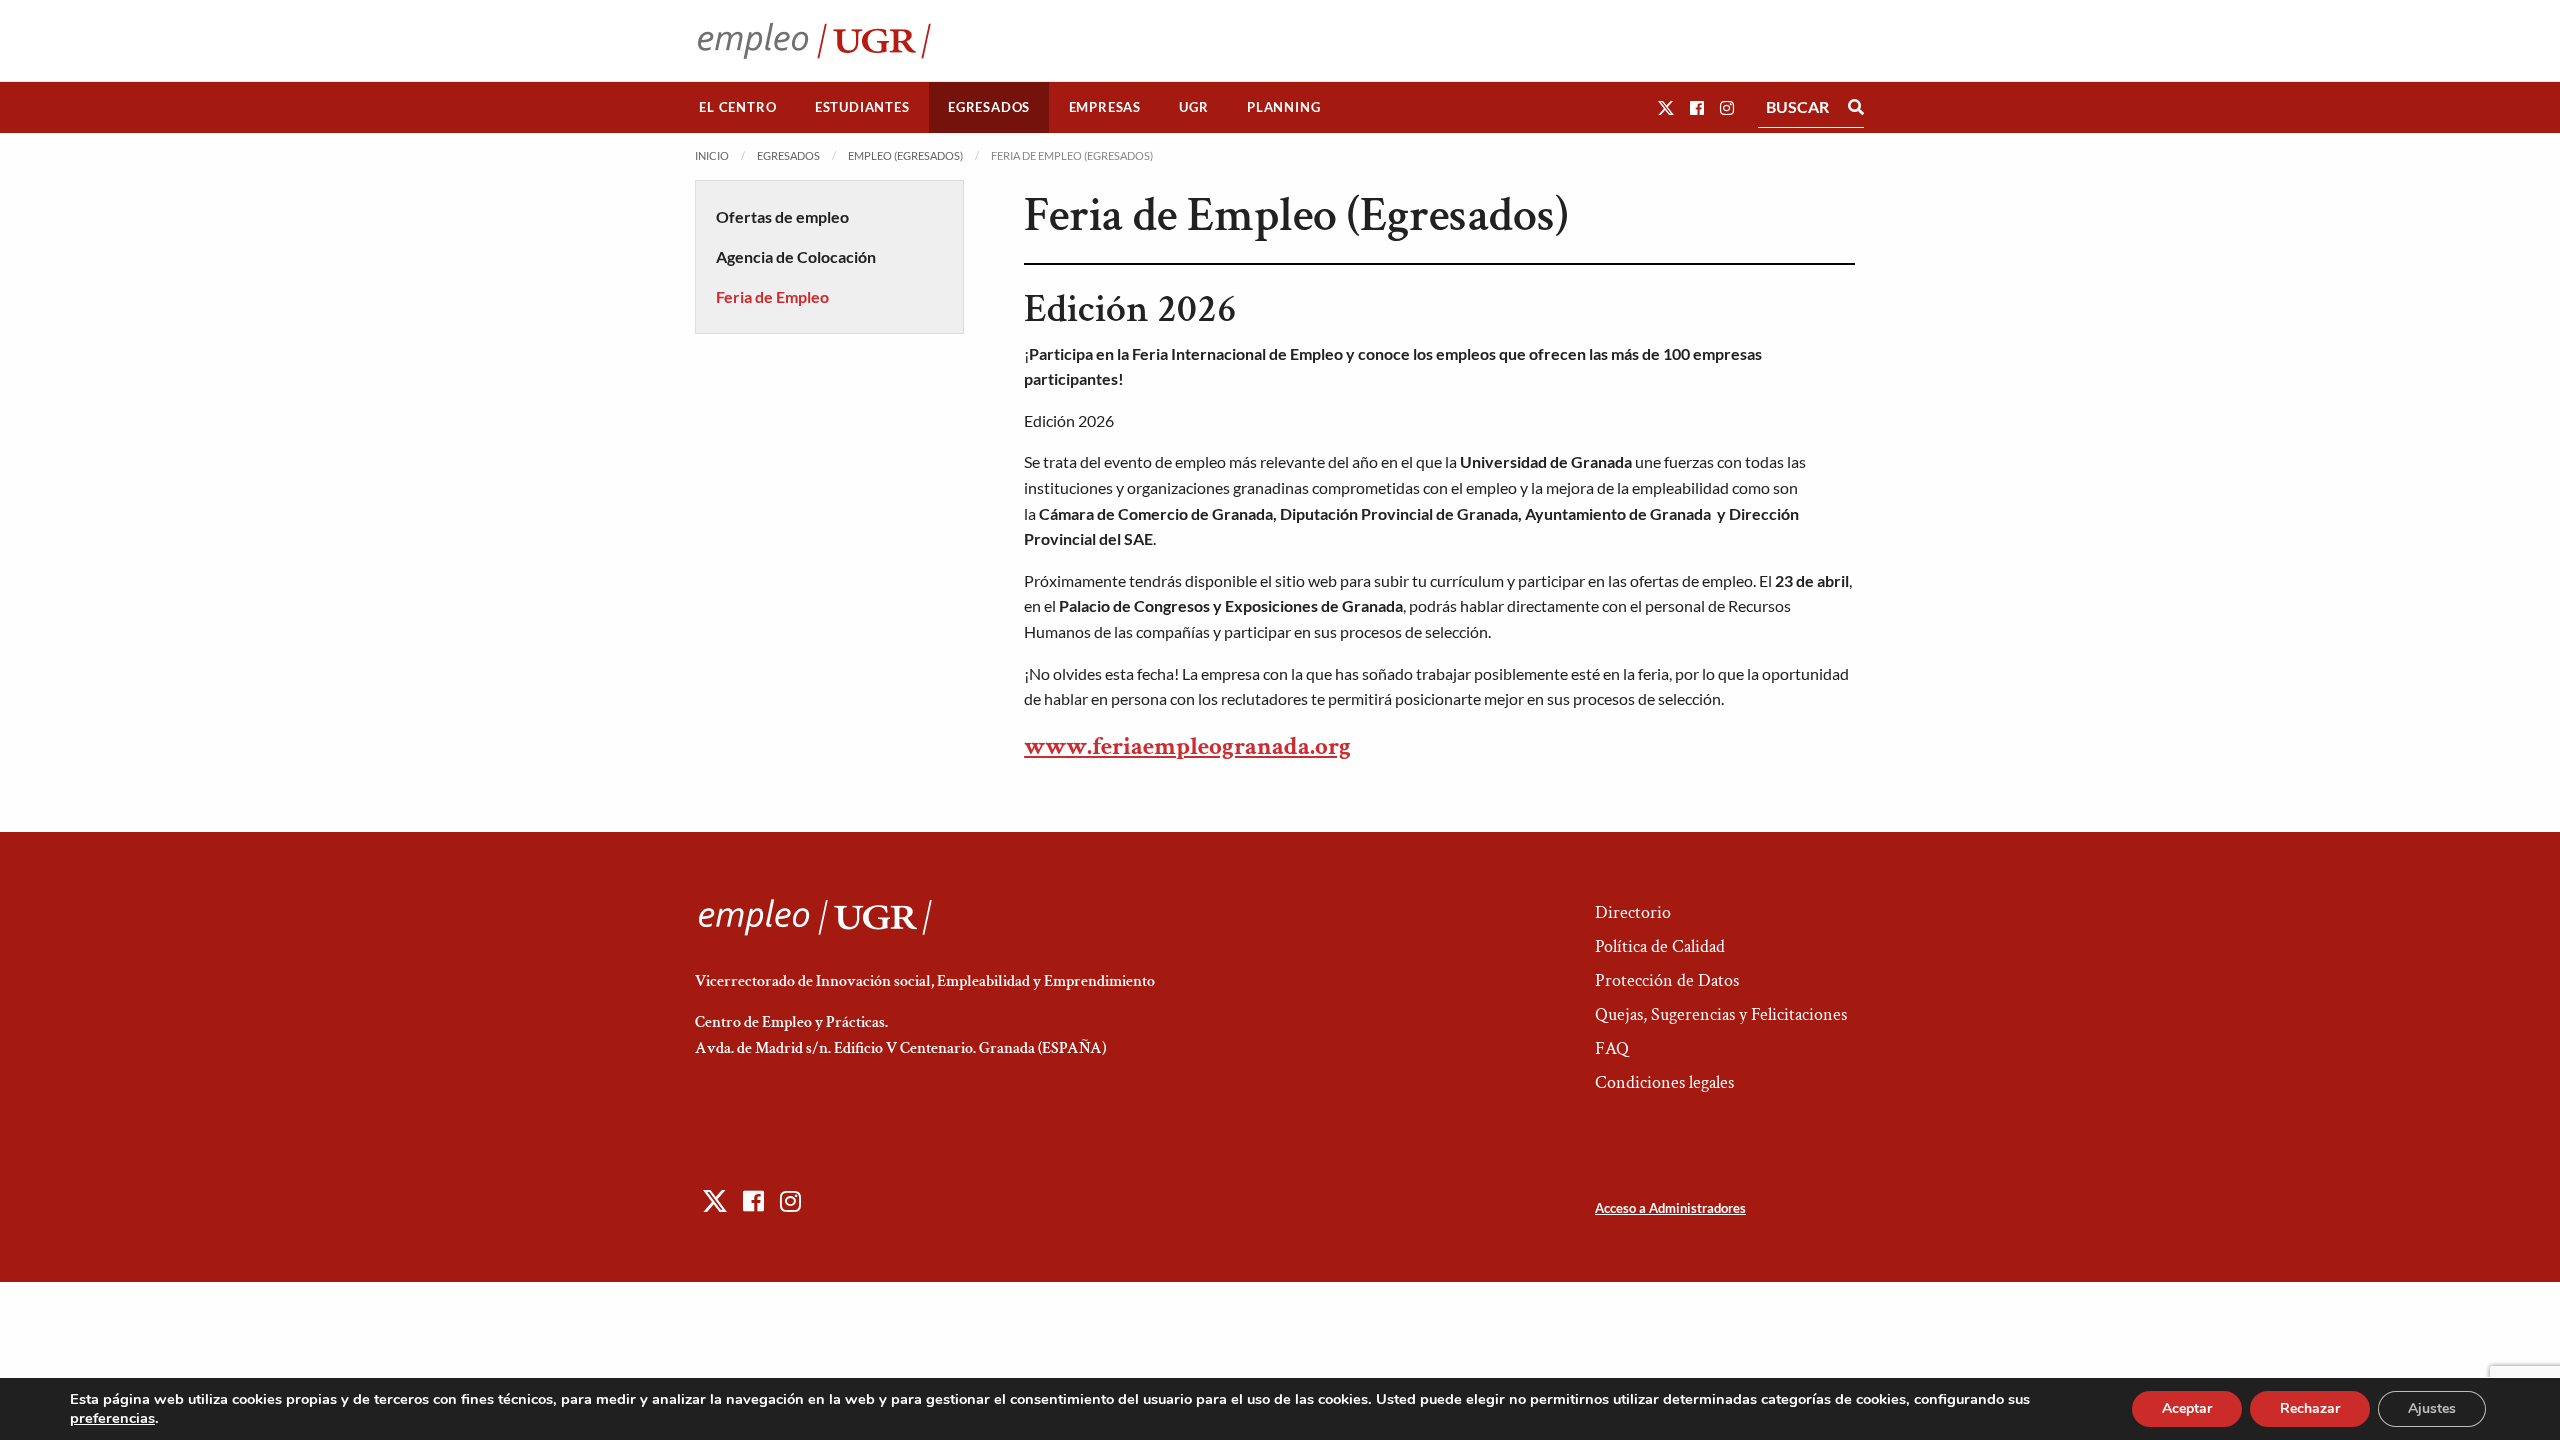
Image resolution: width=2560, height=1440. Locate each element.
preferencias (112, 1418)
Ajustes (2432, 1408)
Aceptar (2187, 1408)
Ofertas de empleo (782, 216)
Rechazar (2310, 1408)
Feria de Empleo (772, 296)
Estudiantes (862, 107)
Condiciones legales (1664, 1082)
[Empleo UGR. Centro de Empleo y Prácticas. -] (814, 40)
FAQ (1612, 1048)
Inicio (712, 155)
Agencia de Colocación (796, 256)
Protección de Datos (1667, 980)
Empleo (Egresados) (905, 155)
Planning (1283, 107)
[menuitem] (738, 107)
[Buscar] (1856, 107)
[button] (1666, 107)
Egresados (989, 107)
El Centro (737, 107)
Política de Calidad (1660, 946)
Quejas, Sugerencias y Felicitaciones (1721, 1014)
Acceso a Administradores (1670, 1208)
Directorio (1633, 912)
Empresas (1105, 107)
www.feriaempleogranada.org (1187, 746)
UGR (1193, 107)
